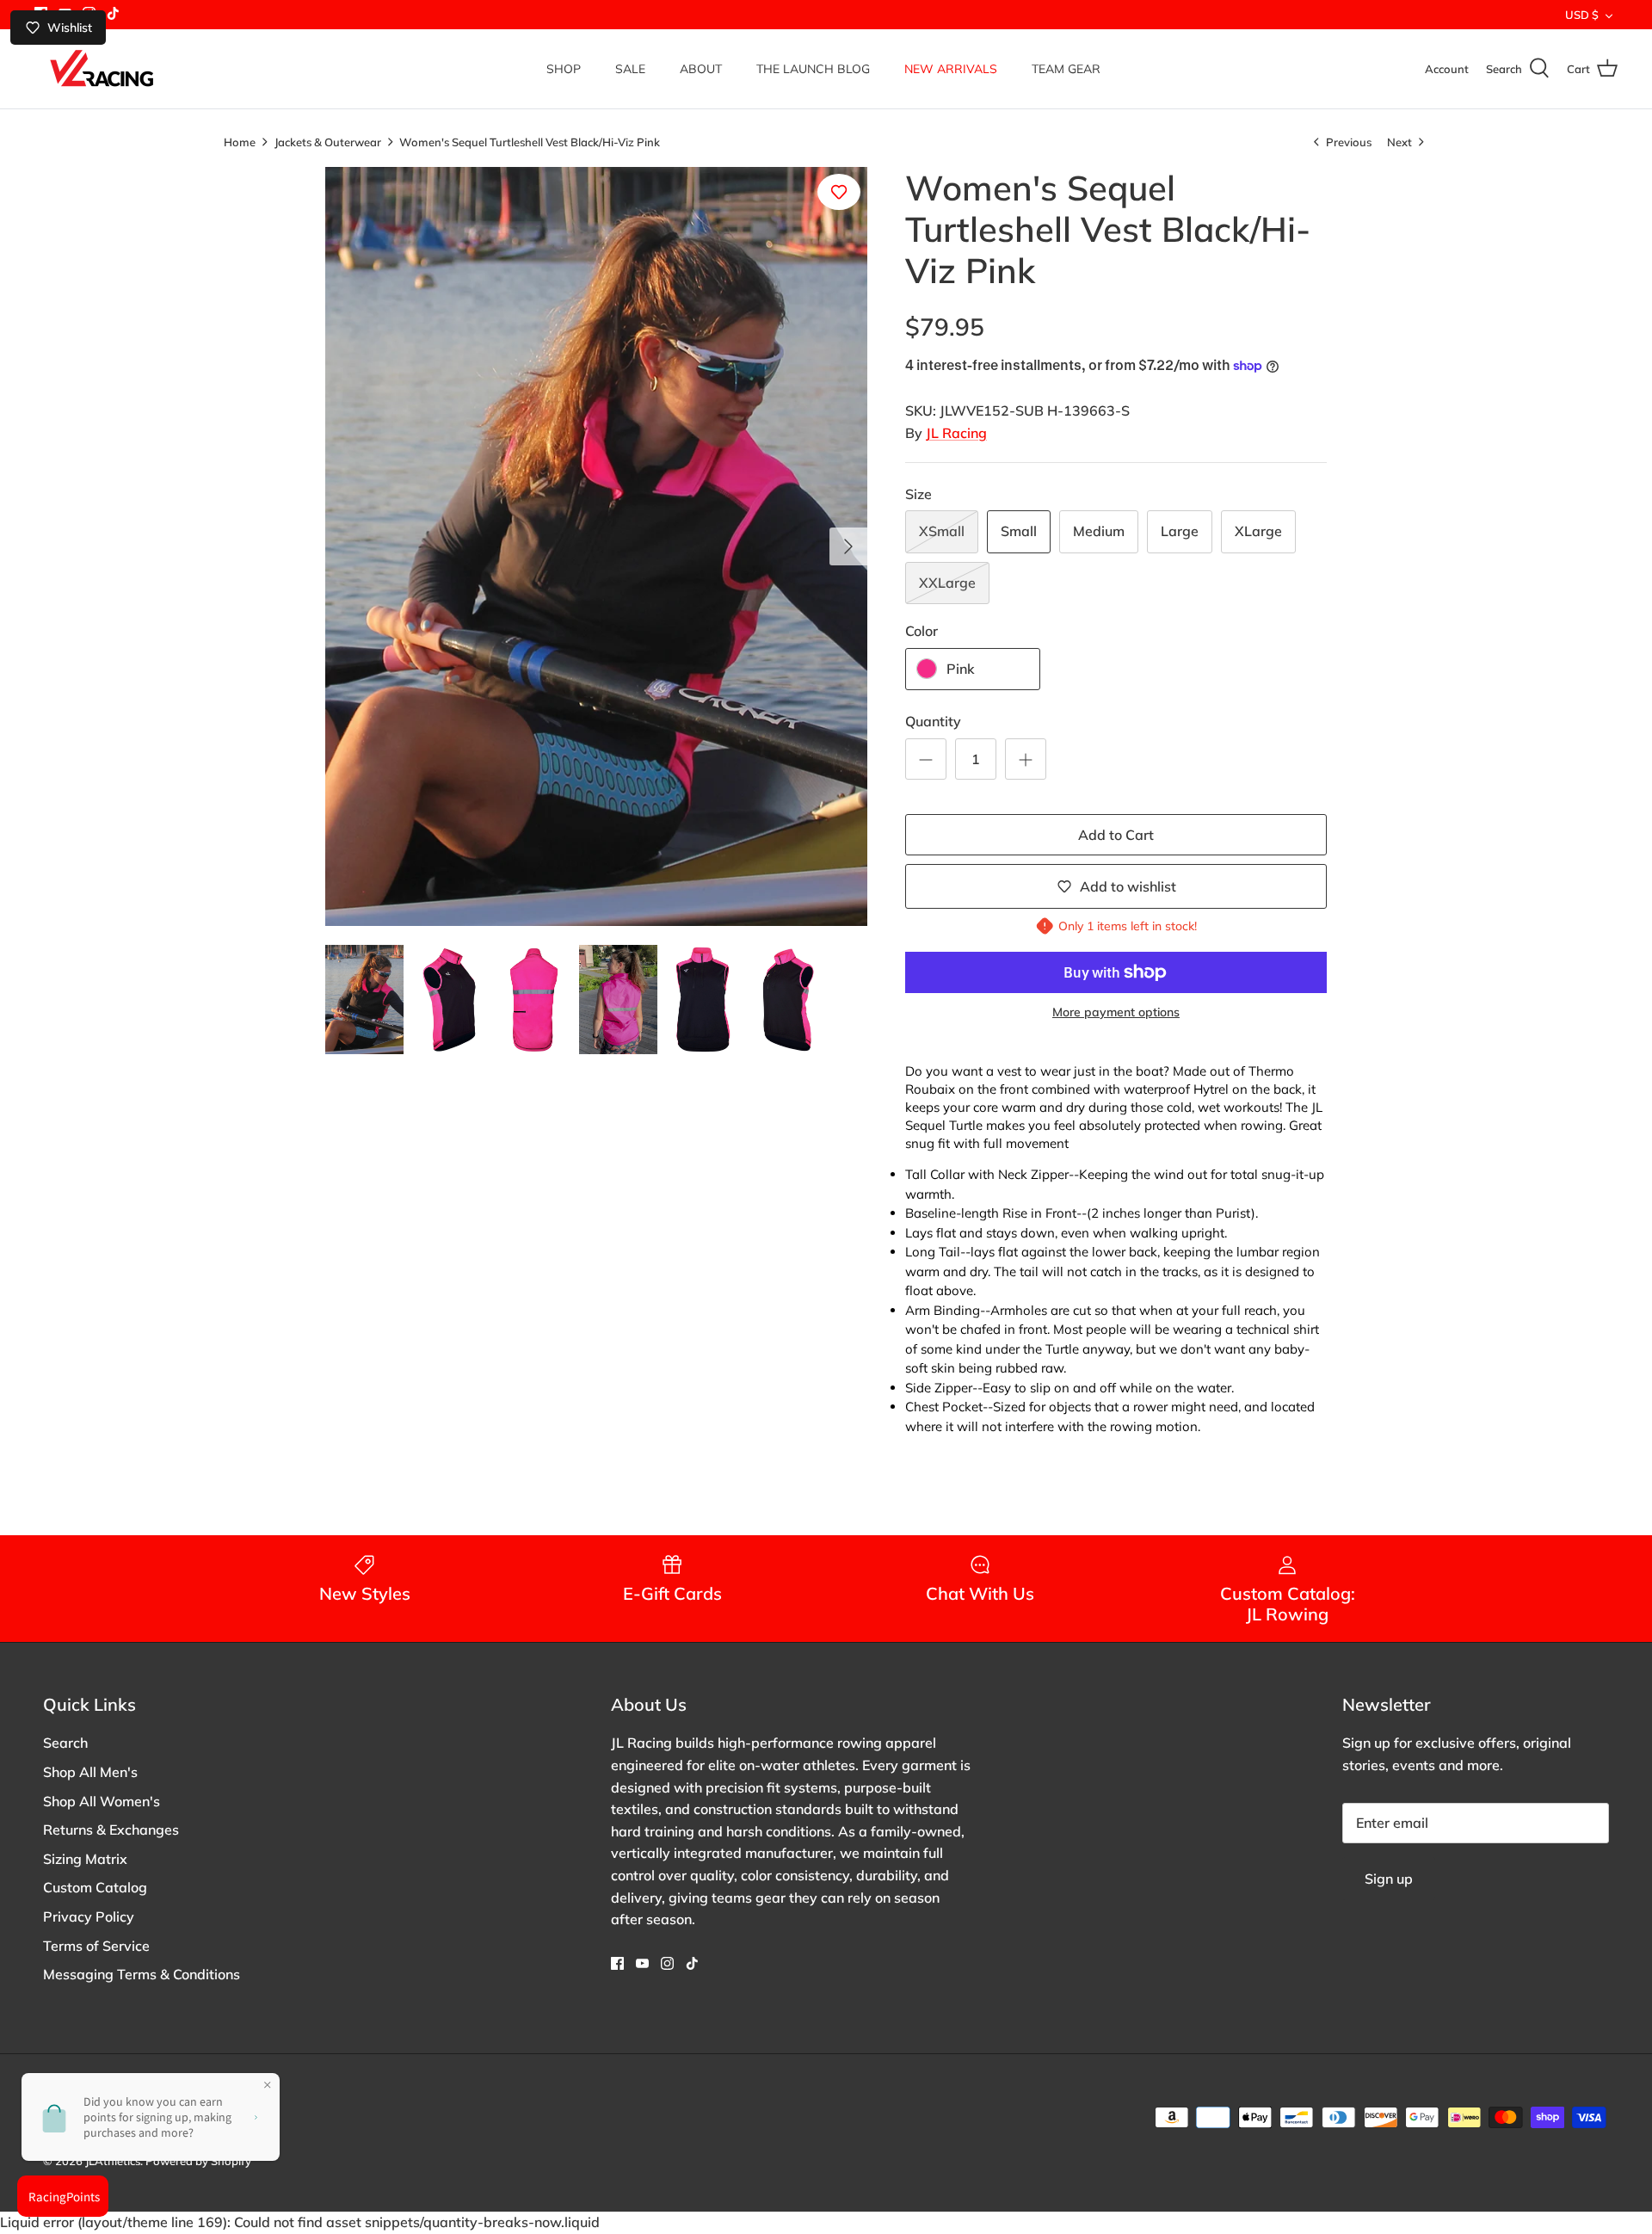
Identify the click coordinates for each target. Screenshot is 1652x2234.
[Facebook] (617, 1963)
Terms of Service (96, 1946)
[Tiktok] (113, 13)
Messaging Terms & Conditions (142, 1974)
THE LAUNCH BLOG (813, 69)
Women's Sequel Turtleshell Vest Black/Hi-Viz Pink (530, 141)
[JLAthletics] (101, 69)
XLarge (1258, 531)
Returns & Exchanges (111, 1830)
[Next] (848, 546)
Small (1019, 531)
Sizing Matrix (85, 1859)
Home (240, 141)
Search (65, 1743)
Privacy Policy (89, 1916)
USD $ (1582, 15)
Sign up (1389, 1879)
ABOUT (701, 69)
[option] (596, 546)
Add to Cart (1116, 835)
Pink (961, 669)
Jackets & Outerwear (328, 141)
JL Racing (956, 433)
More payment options (1116, 1012)
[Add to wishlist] (839, 192)
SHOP (564, 69)
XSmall (942, 531)
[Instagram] (667, 1963)
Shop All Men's (90, 1772)
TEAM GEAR (1066, 69)
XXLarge (947, 583)
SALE (630, 69)
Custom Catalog (95, 1887)
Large (1180, 531)
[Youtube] (642, 1963)
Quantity (933, 721)
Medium (1099, 531)
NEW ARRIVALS (951, 69)
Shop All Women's (102, 1801)
